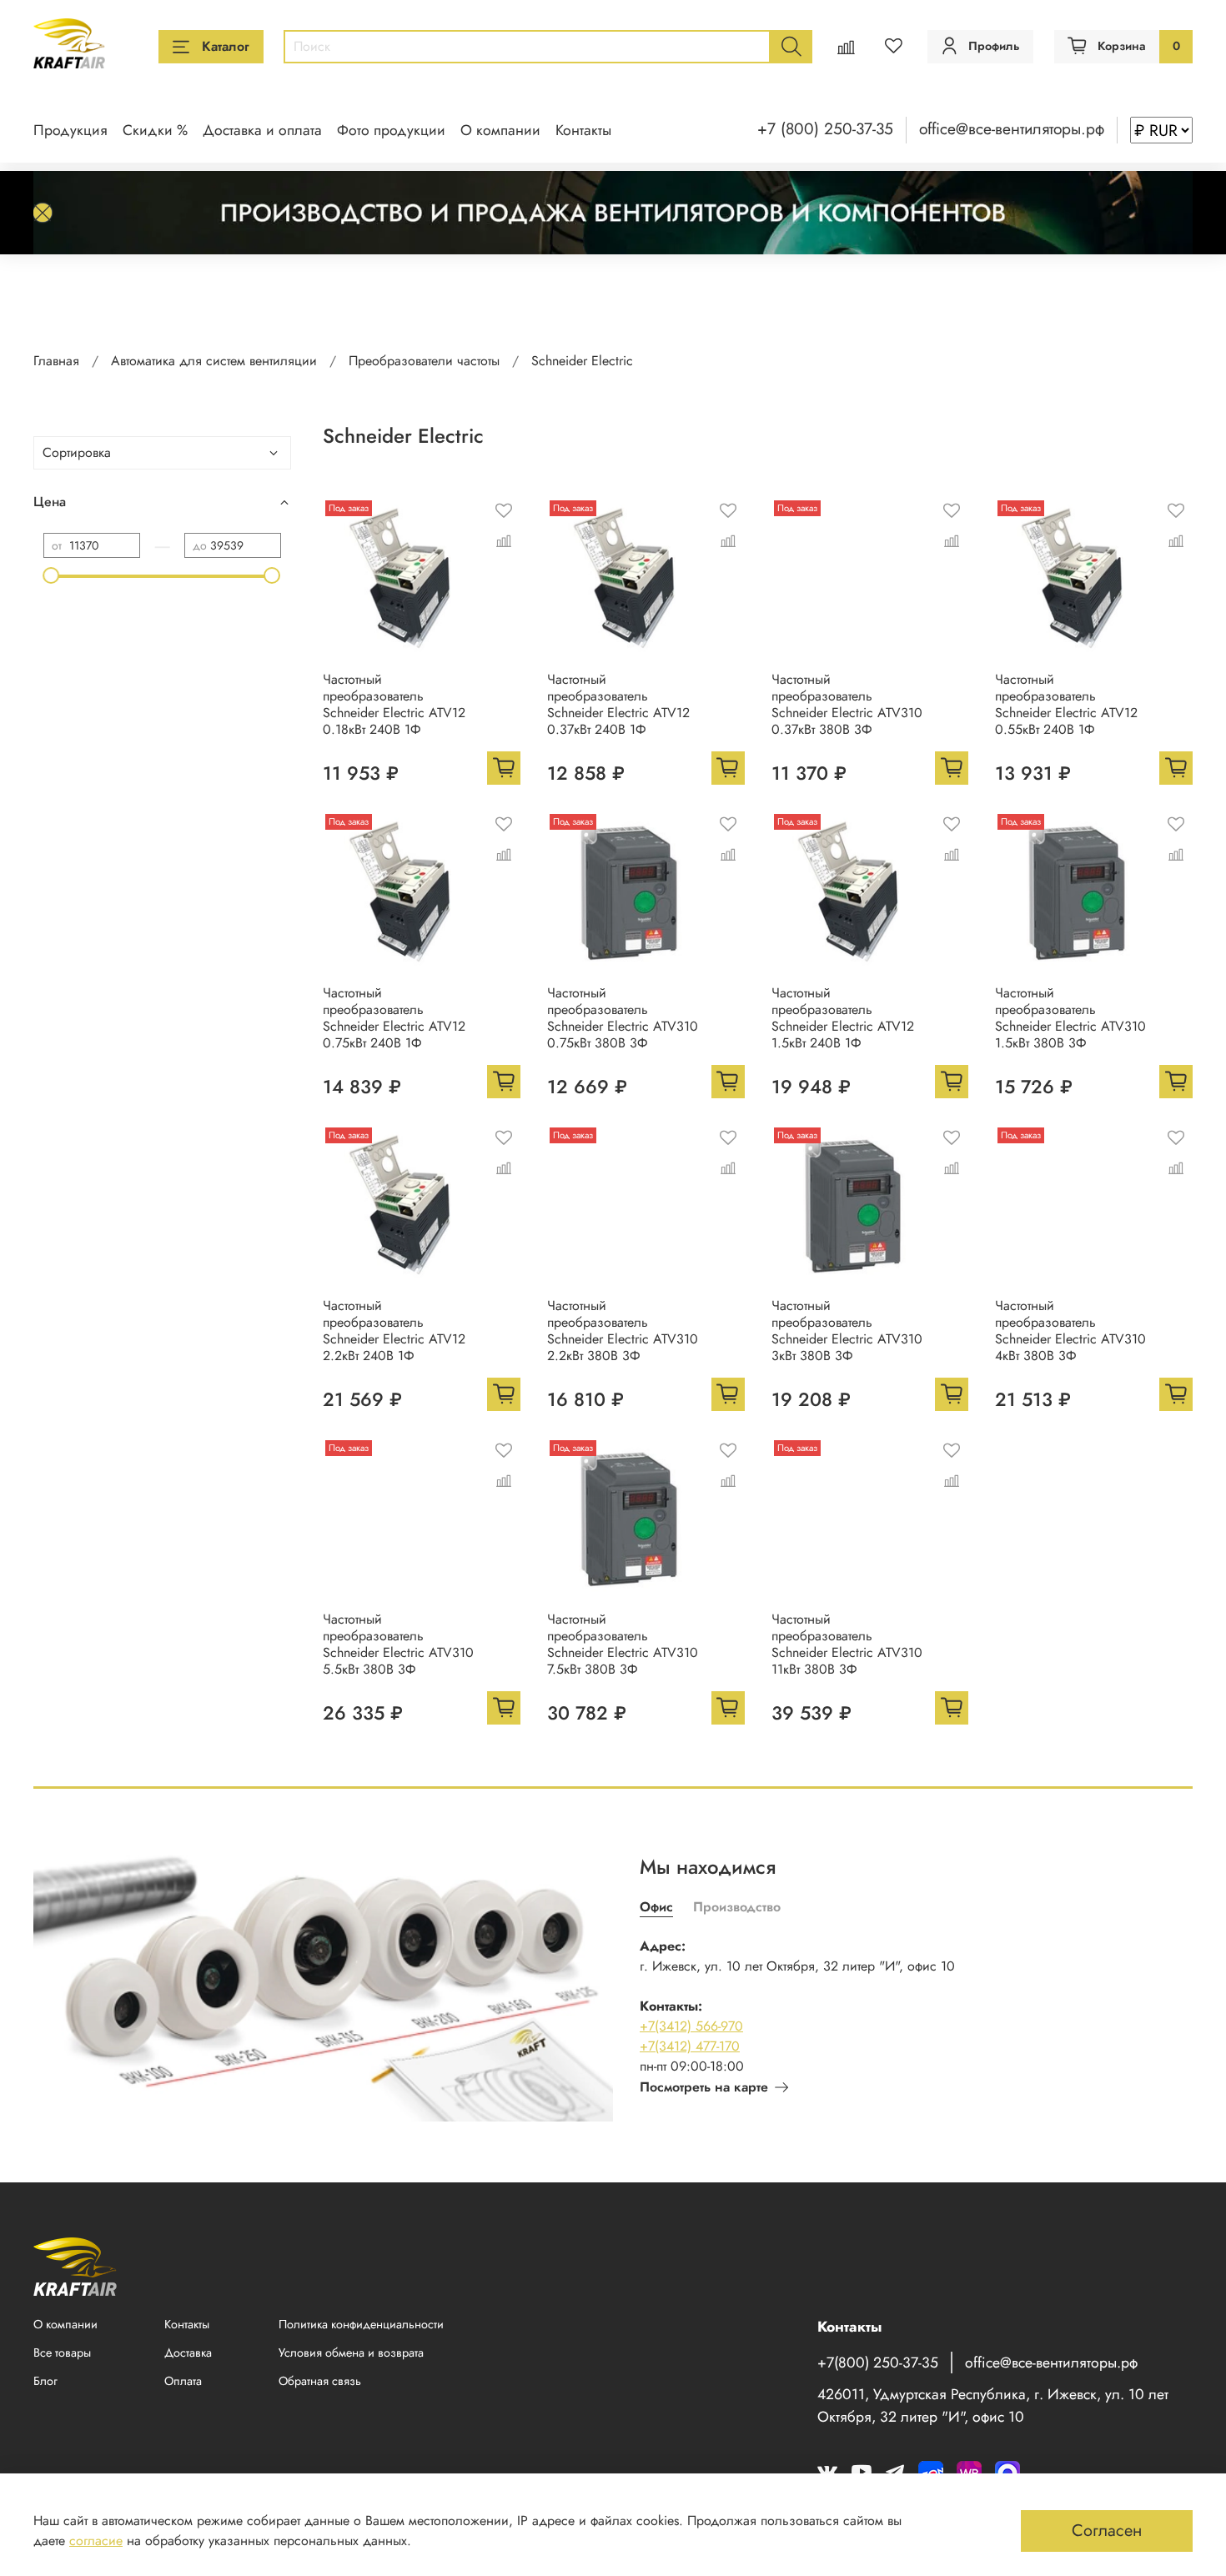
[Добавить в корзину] (504, 768)
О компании (500, 130)
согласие (96, 2541)
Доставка (188, 2353)
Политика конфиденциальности (361, 2324)
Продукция (70, 130)
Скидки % (155, 130)
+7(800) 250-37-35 (878, 2363)
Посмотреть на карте (704, 2087)
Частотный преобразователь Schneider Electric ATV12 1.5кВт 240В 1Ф (843, 1018)
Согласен (1107, 2531)
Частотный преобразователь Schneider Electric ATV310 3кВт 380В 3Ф (847, 1331)
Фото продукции (391, 130)
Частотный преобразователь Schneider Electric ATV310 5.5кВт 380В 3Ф (398, 1644)
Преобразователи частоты (424, 361)
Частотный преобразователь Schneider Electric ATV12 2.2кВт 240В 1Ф (394, 1331)
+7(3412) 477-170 (690, 2046)
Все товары (62, 2353)
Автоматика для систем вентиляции (214, 361)
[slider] (52, 575)
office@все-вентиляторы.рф (1012, 128)
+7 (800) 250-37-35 (825, 128)
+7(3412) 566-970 (691, 2026)
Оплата (183, 2381)
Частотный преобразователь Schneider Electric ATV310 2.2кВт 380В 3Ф (623, 1331)
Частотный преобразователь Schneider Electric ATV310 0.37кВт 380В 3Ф (847, 704)
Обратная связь (320, 2381)
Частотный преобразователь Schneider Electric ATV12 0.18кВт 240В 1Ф (394, 704)
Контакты (583, 130)
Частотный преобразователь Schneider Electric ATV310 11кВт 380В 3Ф (847, 1644)
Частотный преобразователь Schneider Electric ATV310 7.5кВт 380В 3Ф (623, 1644)
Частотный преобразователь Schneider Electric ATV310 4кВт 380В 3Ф (1070, 1331)
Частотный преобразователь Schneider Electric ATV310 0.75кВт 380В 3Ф (623, 1018)
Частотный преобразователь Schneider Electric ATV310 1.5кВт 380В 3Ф (1070, 1018)
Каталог (226, 46)
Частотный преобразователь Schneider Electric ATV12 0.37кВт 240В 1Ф (618, 704)
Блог (45, 2381)
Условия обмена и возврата (351, 2353)
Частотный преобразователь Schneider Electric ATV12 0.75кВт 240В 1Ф (394, 1018)
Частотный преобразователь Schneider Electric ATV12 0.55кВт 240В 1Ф (1066, 704)
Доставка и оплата (262, 130)
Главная (56, 361)
